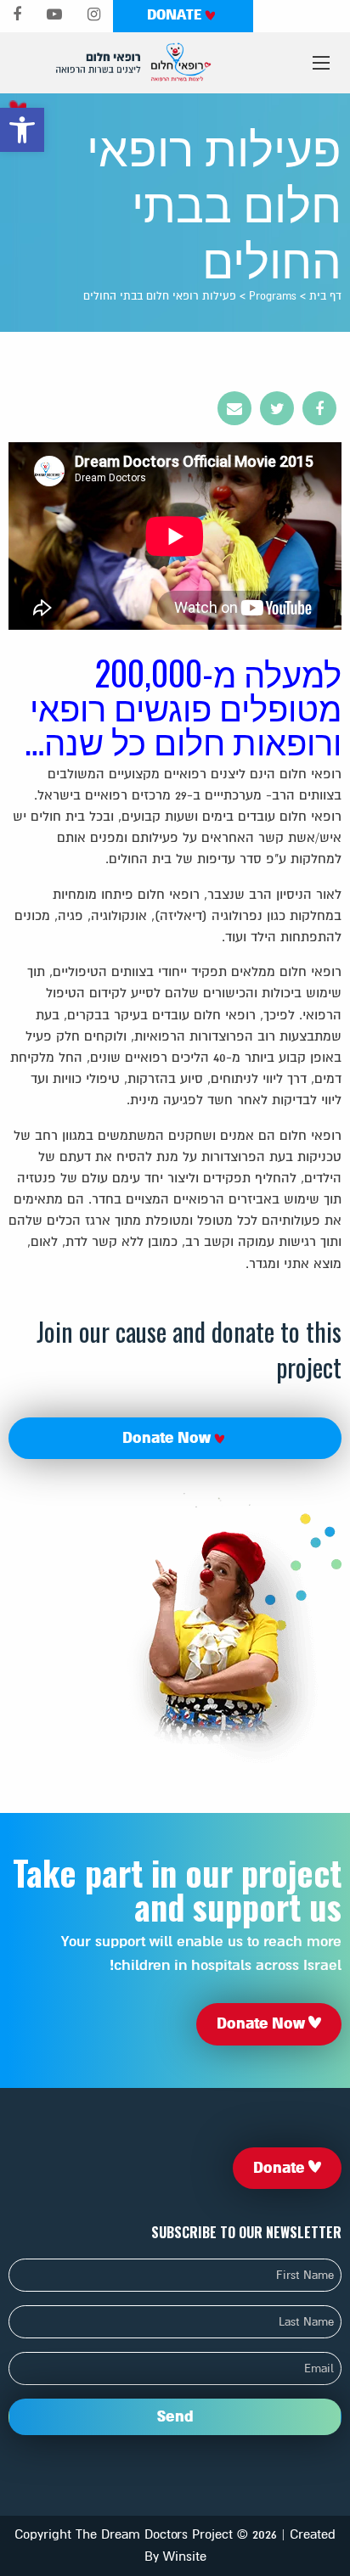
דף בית (325, 296)
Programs (273, 296)
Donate (176, 15)
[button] (22, 130)
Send (175, 2416)
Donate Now (168, 1438)
